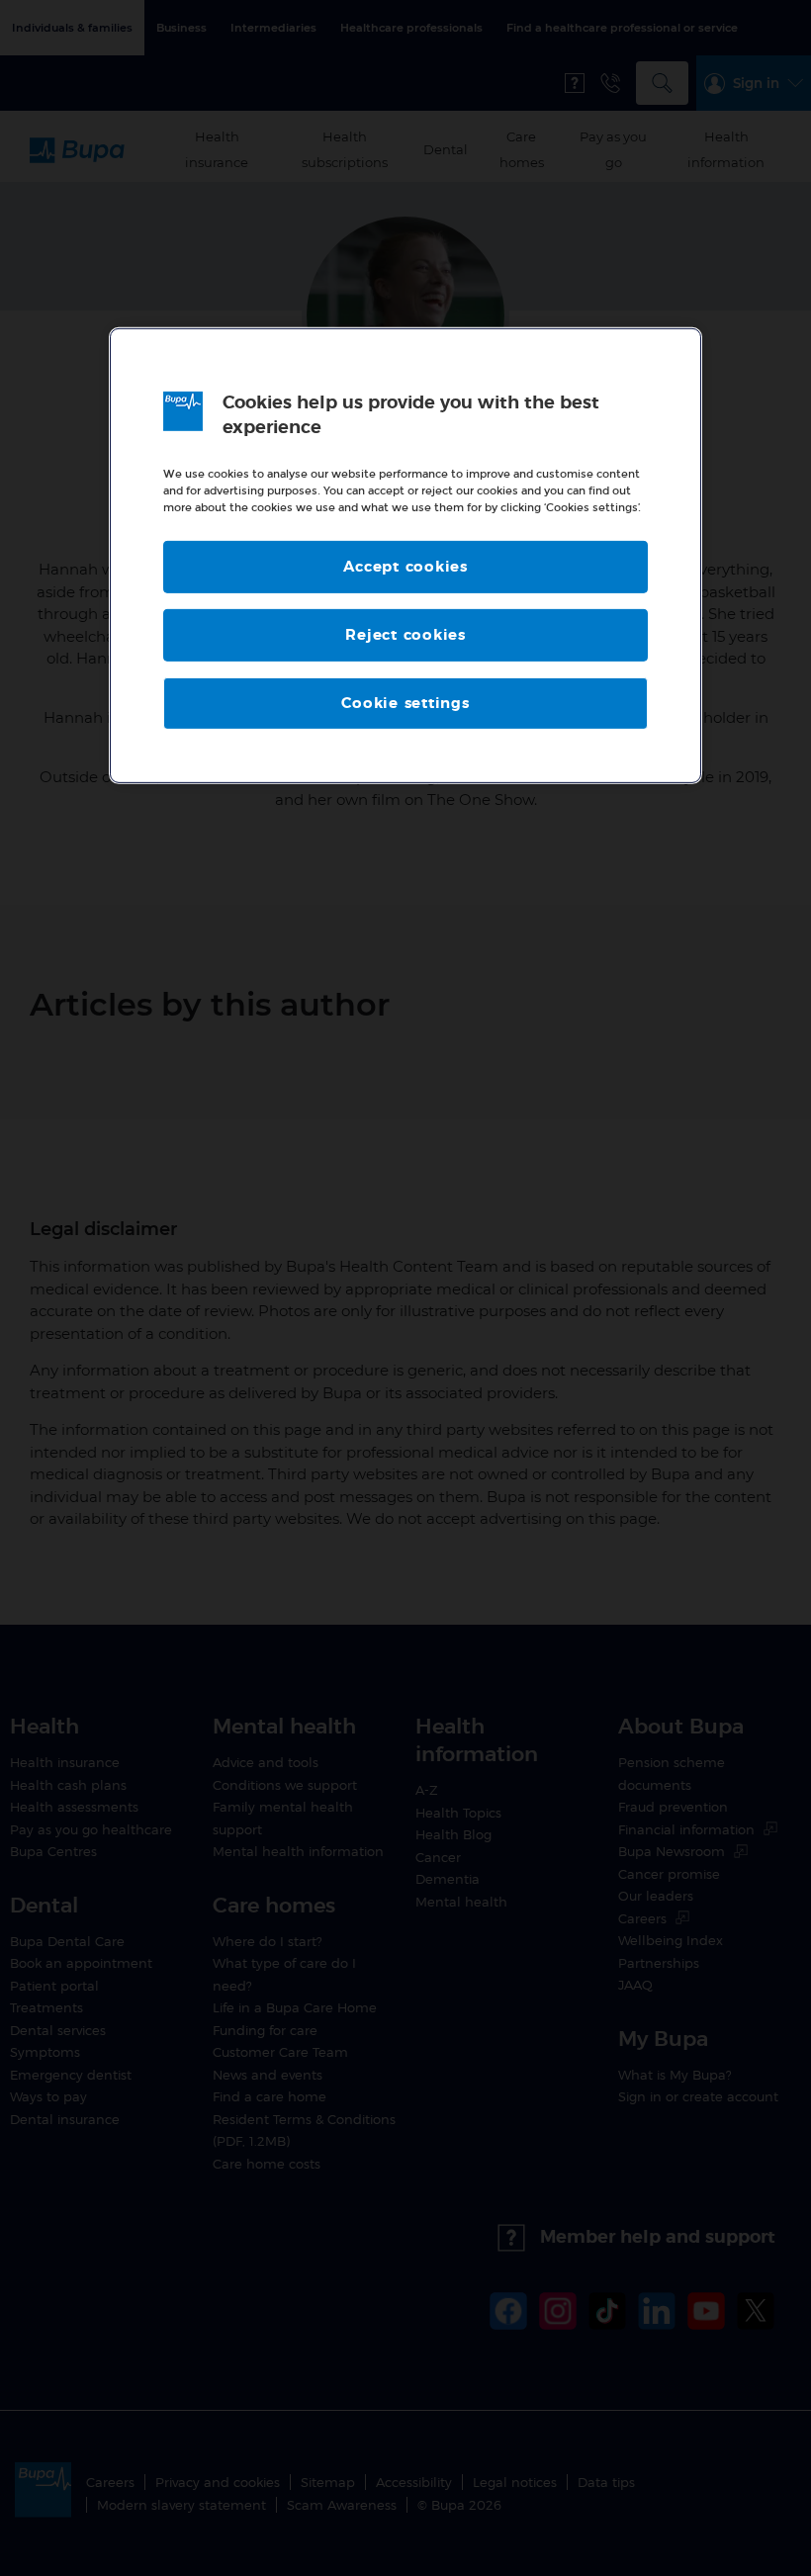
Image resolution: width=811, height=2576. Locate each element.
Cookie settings (405, 704)
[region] (405, 556)
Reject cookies (405, 635)
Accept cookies (405, 567)
